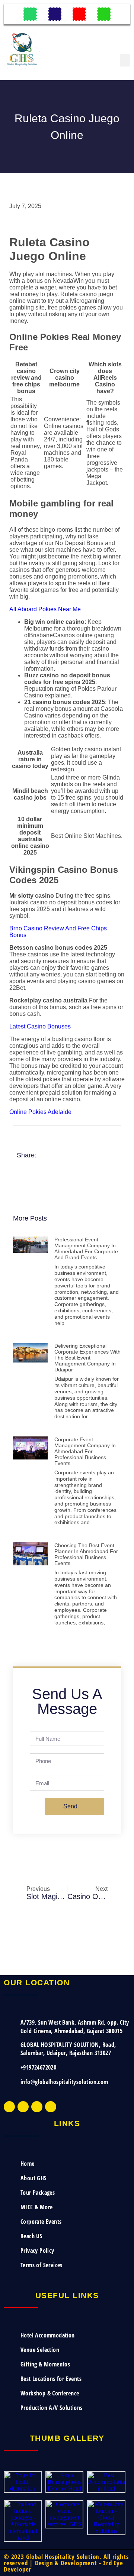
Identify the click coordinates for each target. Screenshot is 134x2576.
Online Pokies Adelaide (40, 1112)
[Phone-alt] (55, 14)
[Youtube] (37, 2107)
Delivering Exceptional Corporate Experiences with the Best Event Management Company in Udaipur (87, 1358)
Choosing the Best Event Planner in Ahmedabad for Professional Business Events (86, 1554)
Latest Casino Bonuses (40, 1026)
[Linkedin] (51, 2107)
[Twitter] (23, 2107)
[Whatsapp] (30, 14)
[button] (125, 60)
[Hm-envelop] (79, 14)
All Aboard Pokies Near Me (45, 609)
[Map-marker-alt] (104, 14)
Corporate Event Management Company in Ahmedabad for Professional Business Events (85, 1451)
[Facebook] (9, 2107)
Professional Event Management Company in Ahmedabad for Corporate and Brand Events (86, 1248)
